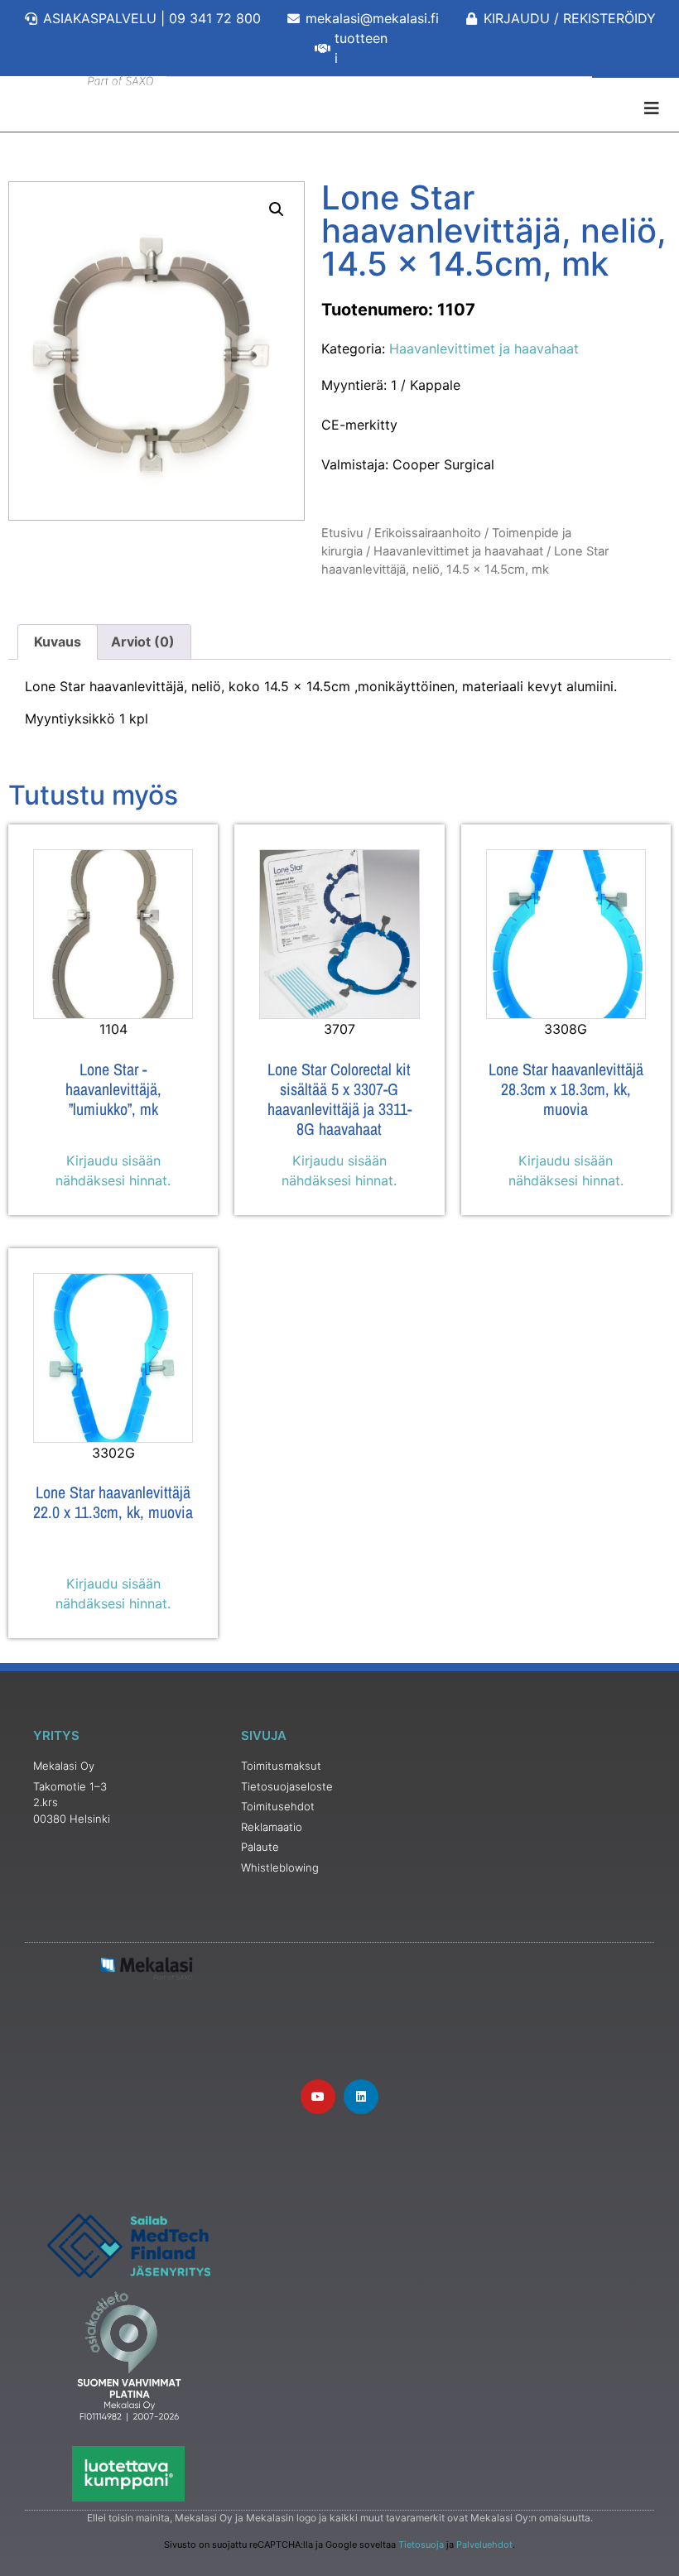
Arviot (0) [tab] (143, 642)
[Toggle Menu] (339, 108)
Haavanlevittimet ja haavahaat (484, 348)
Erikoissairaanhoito (428, 533)
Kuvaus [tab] (58, 642)
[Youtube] (318, 2097)
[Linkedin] (361, 2097)
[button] (277, 209)
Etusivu (342, 533)
